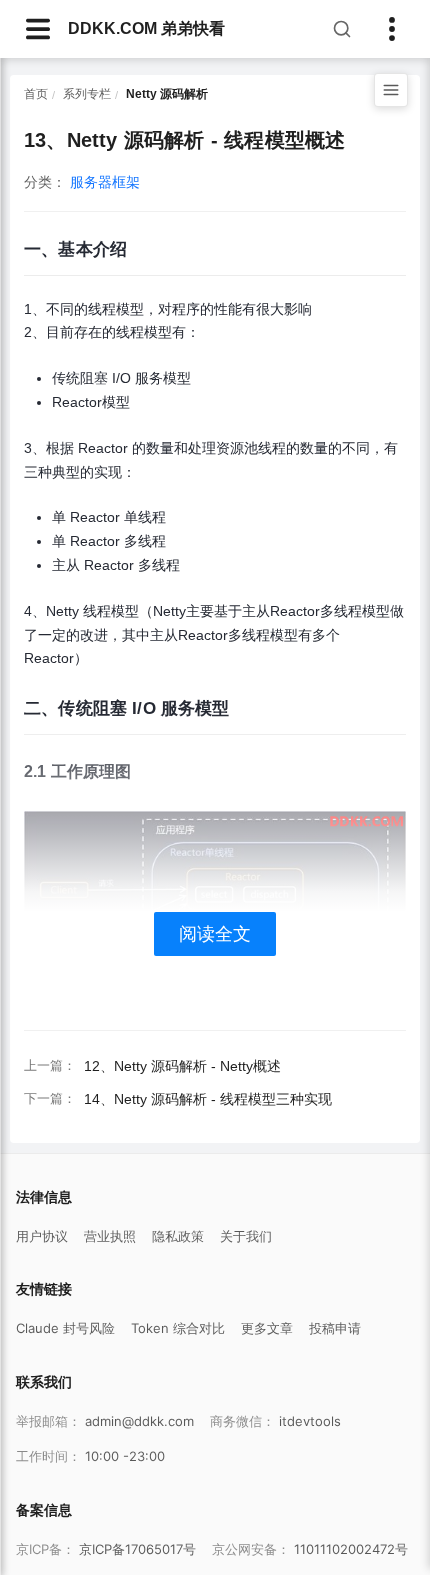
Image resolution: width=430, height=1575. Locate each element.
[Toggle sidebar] (392, 29)
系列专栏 (87, 94)
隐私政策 (178, 1236)
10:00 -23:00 (125, 1456)
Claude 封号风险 (65, 1328)
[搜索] (342, 29)
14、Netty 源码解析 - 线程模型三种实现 (208, 1099)
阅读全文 (215, 934)
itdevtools (310, 1421)
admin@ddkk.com (139, 1421)
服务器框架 (105, 182)
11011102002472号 (351, 1549)
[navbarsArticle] (38, 29)
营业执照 (110, 1236)
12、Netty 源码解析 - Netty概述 (182, 1066)
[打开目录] (391, 90)
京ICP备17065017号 (137, 1549)
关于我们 (246, 1236)
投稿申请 (335, 1328)
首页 (36, 94)
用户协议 (42, 1236)
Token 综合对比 (178, 1328)
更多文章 (267, 1328)
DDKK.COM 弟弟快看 (146, 28)
